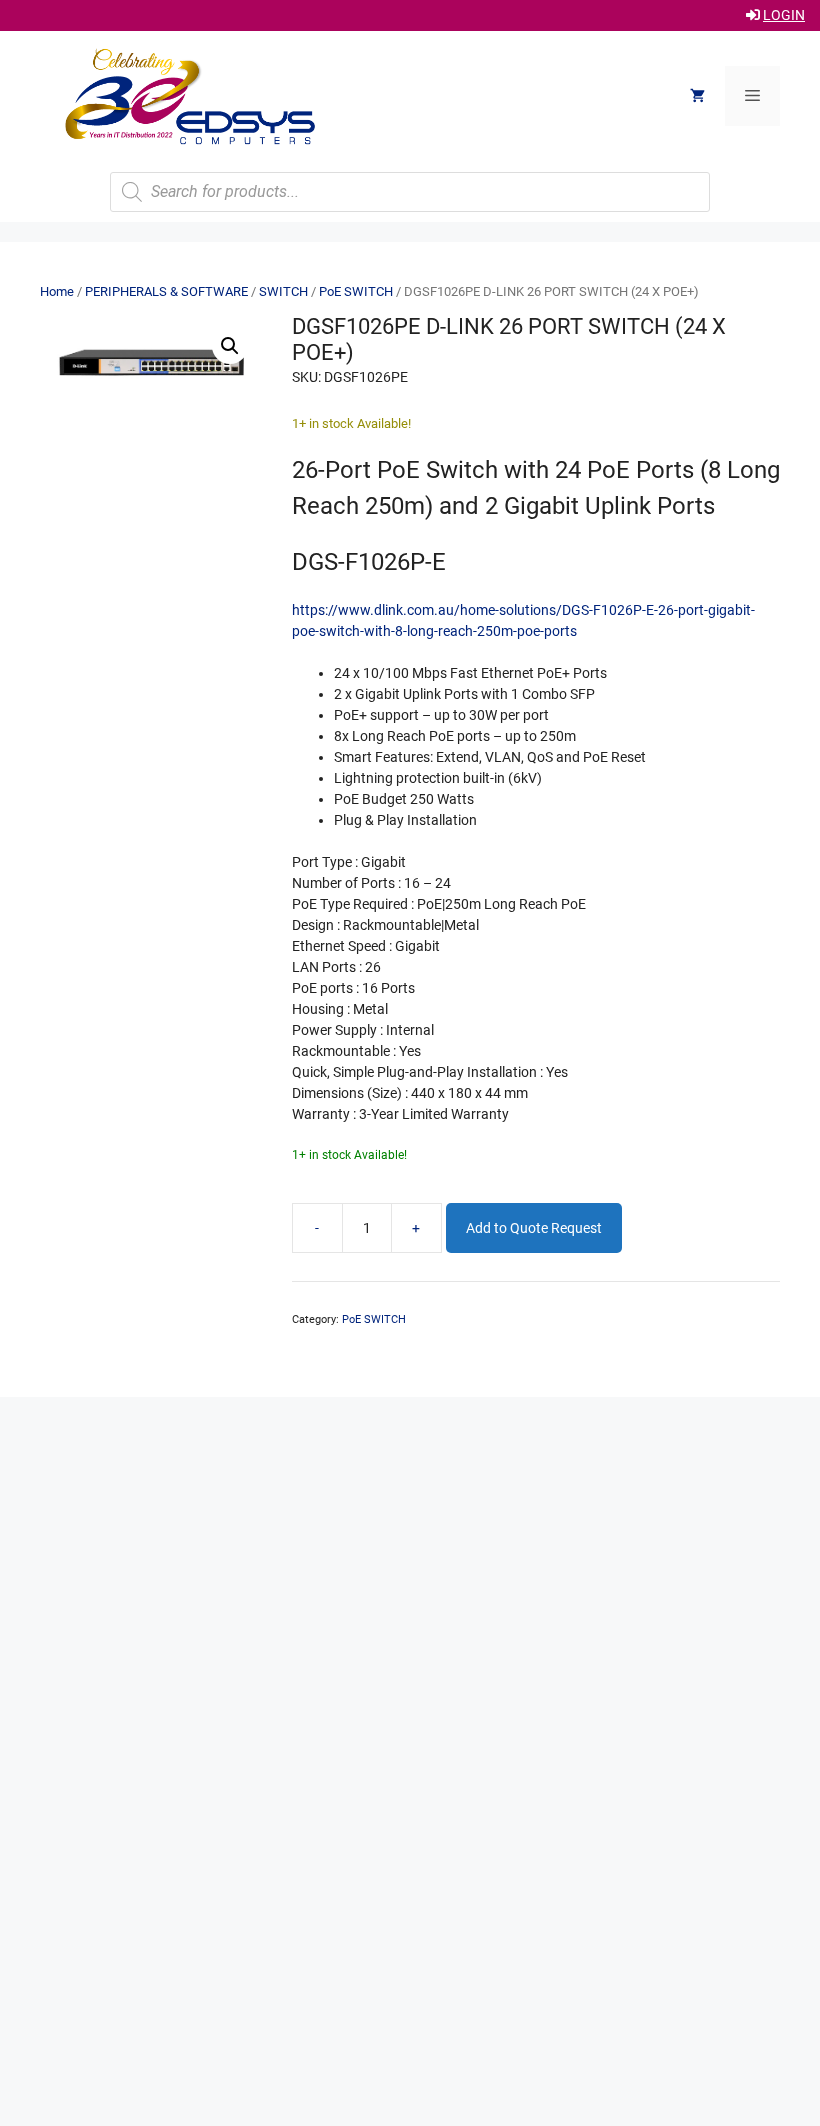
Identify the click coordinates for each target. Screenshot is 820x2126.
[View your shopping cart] (697, 96)
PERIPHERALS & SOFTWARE (166, 291)
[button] (230, 346)
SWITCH (283, 291)
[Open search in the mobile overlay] (410, 192)
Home (57, 291)
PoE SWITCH (356, 291)
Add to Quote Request (534, 1228)
